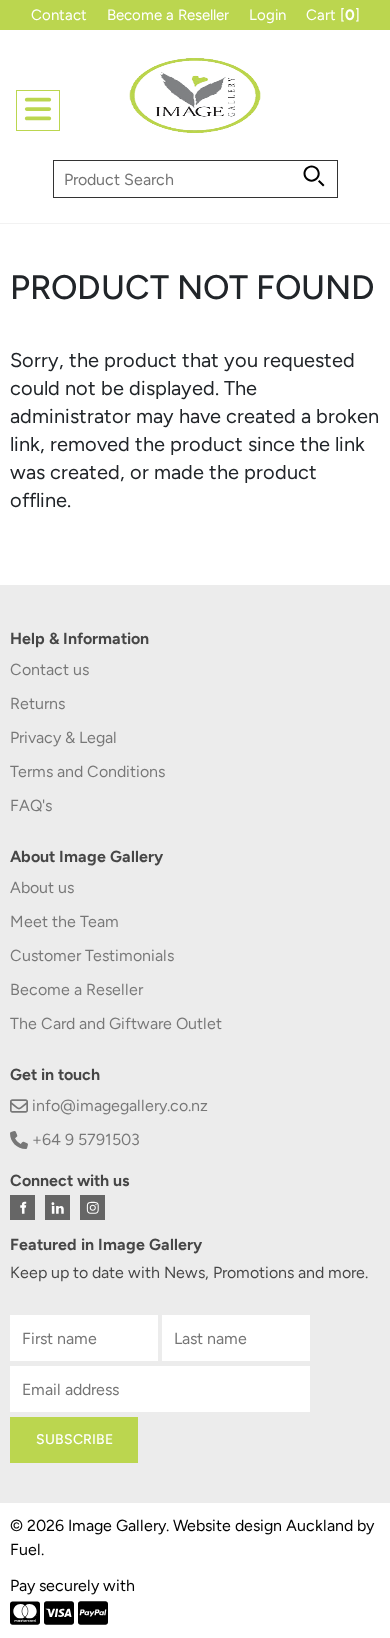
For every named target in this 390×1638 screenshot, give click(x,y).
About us (42, 887)
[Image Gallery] (195, 103)
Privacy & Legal (63, 737)
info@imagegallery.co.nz (118, 1105)
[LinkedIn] (57, 1207)
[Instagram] (92, 1207)
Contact (59, 15)
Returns (37, 703)
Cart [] (333, 15)
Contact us (49, 669)
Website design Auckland (263, 1525)
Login (267, 15)
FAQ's (31, 805)
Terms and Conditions (87, 771)
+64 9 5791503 (84, 1139)
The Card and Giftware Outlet (116, 1023)
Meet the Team (64, 921)
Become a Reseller (168, 15)
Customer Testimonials (92, 955)
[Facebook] (22, 1207)
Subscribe (74, 1439)
